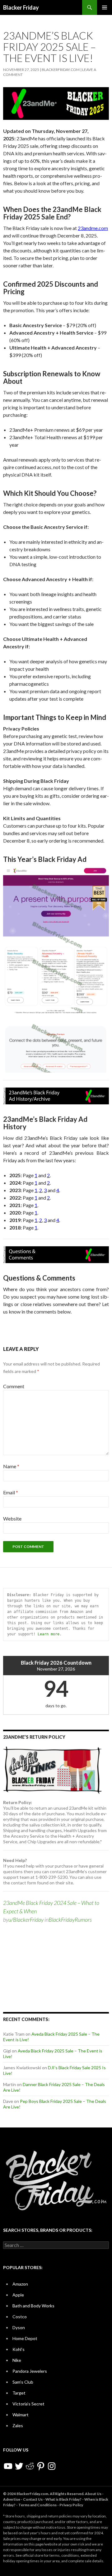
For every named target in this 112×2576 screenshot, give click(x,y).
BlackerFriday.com (61, 70)
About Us (93, 2494)
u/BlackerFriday (26, 1920)
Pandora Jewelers (30, 2371)
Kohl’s (19, 2349)
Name (11, 1466)
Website (12, 1518)
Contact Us (33, 2499)
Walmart (21, 2415)
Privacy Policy (71, 2505)
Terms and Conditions (37, 2505)
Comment (14, 1386)
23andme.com (93, 228)
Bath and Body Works (33, 2306)
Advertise (12, 2499)
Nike (17, 2360)
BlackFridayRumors (70, 1920)
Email (11, 1492)
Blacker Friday (21, 7)
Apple (18, 2295)
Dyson (19, 2327)
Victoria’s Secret (28, 2404)
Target (19, 2393)
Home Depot (25, 2338)
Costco (20, 2317)
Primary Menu (105, 7)
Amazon (20, 2284)
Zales (18, 2426)
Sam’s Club (23, 2382)
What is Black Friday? (63, 2499)
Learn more (49, 1634)
